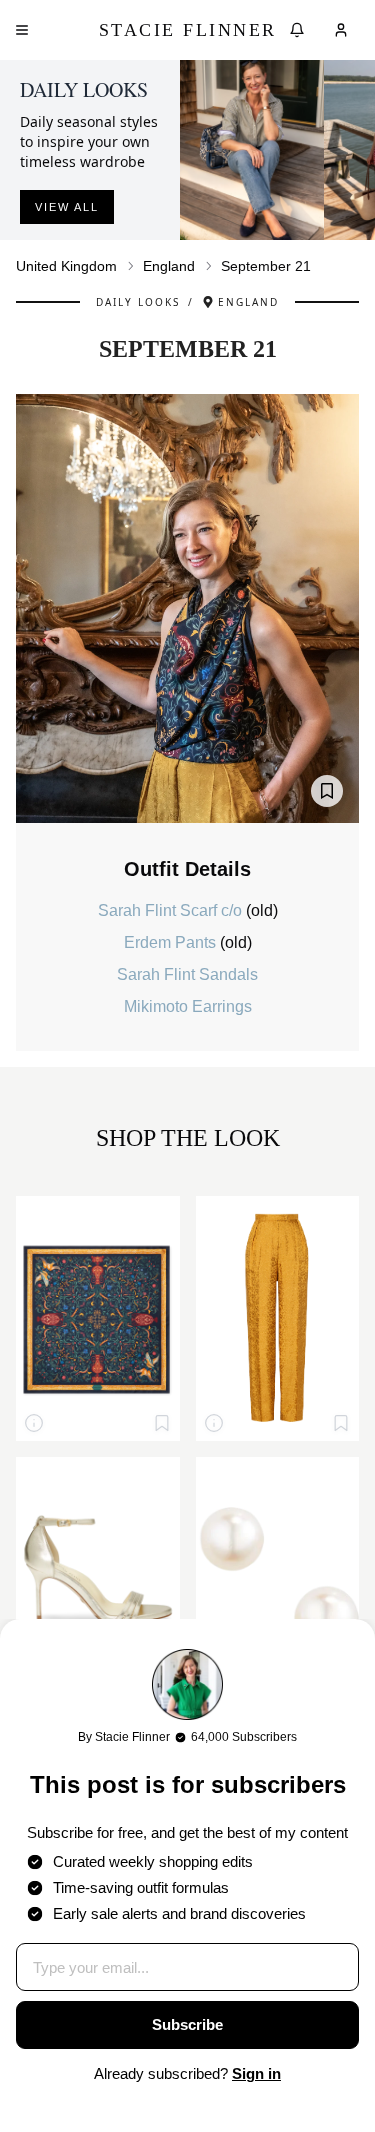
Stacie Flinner (188, 30)
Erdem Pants (172, 942)
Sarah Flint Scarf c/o (172, 910)
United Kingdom (66, 266)
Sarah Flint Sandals (187, 974)
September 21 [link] (266, 266)
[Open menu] (22, 30)
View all (67, 207)
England (169, 266)
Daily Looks (138, 302)
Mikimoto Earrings (188, 1006)
